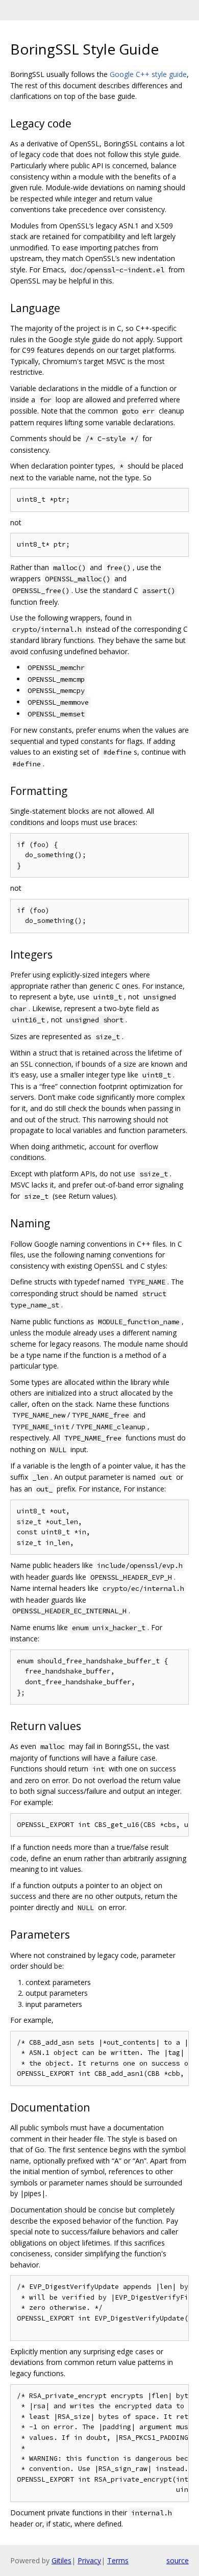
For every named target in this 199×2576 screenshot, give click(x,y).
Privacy (89, 2560)
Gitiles (61, 2560)
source (178, 2560)
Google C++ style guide (148, 74)
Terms (118, 2560)
